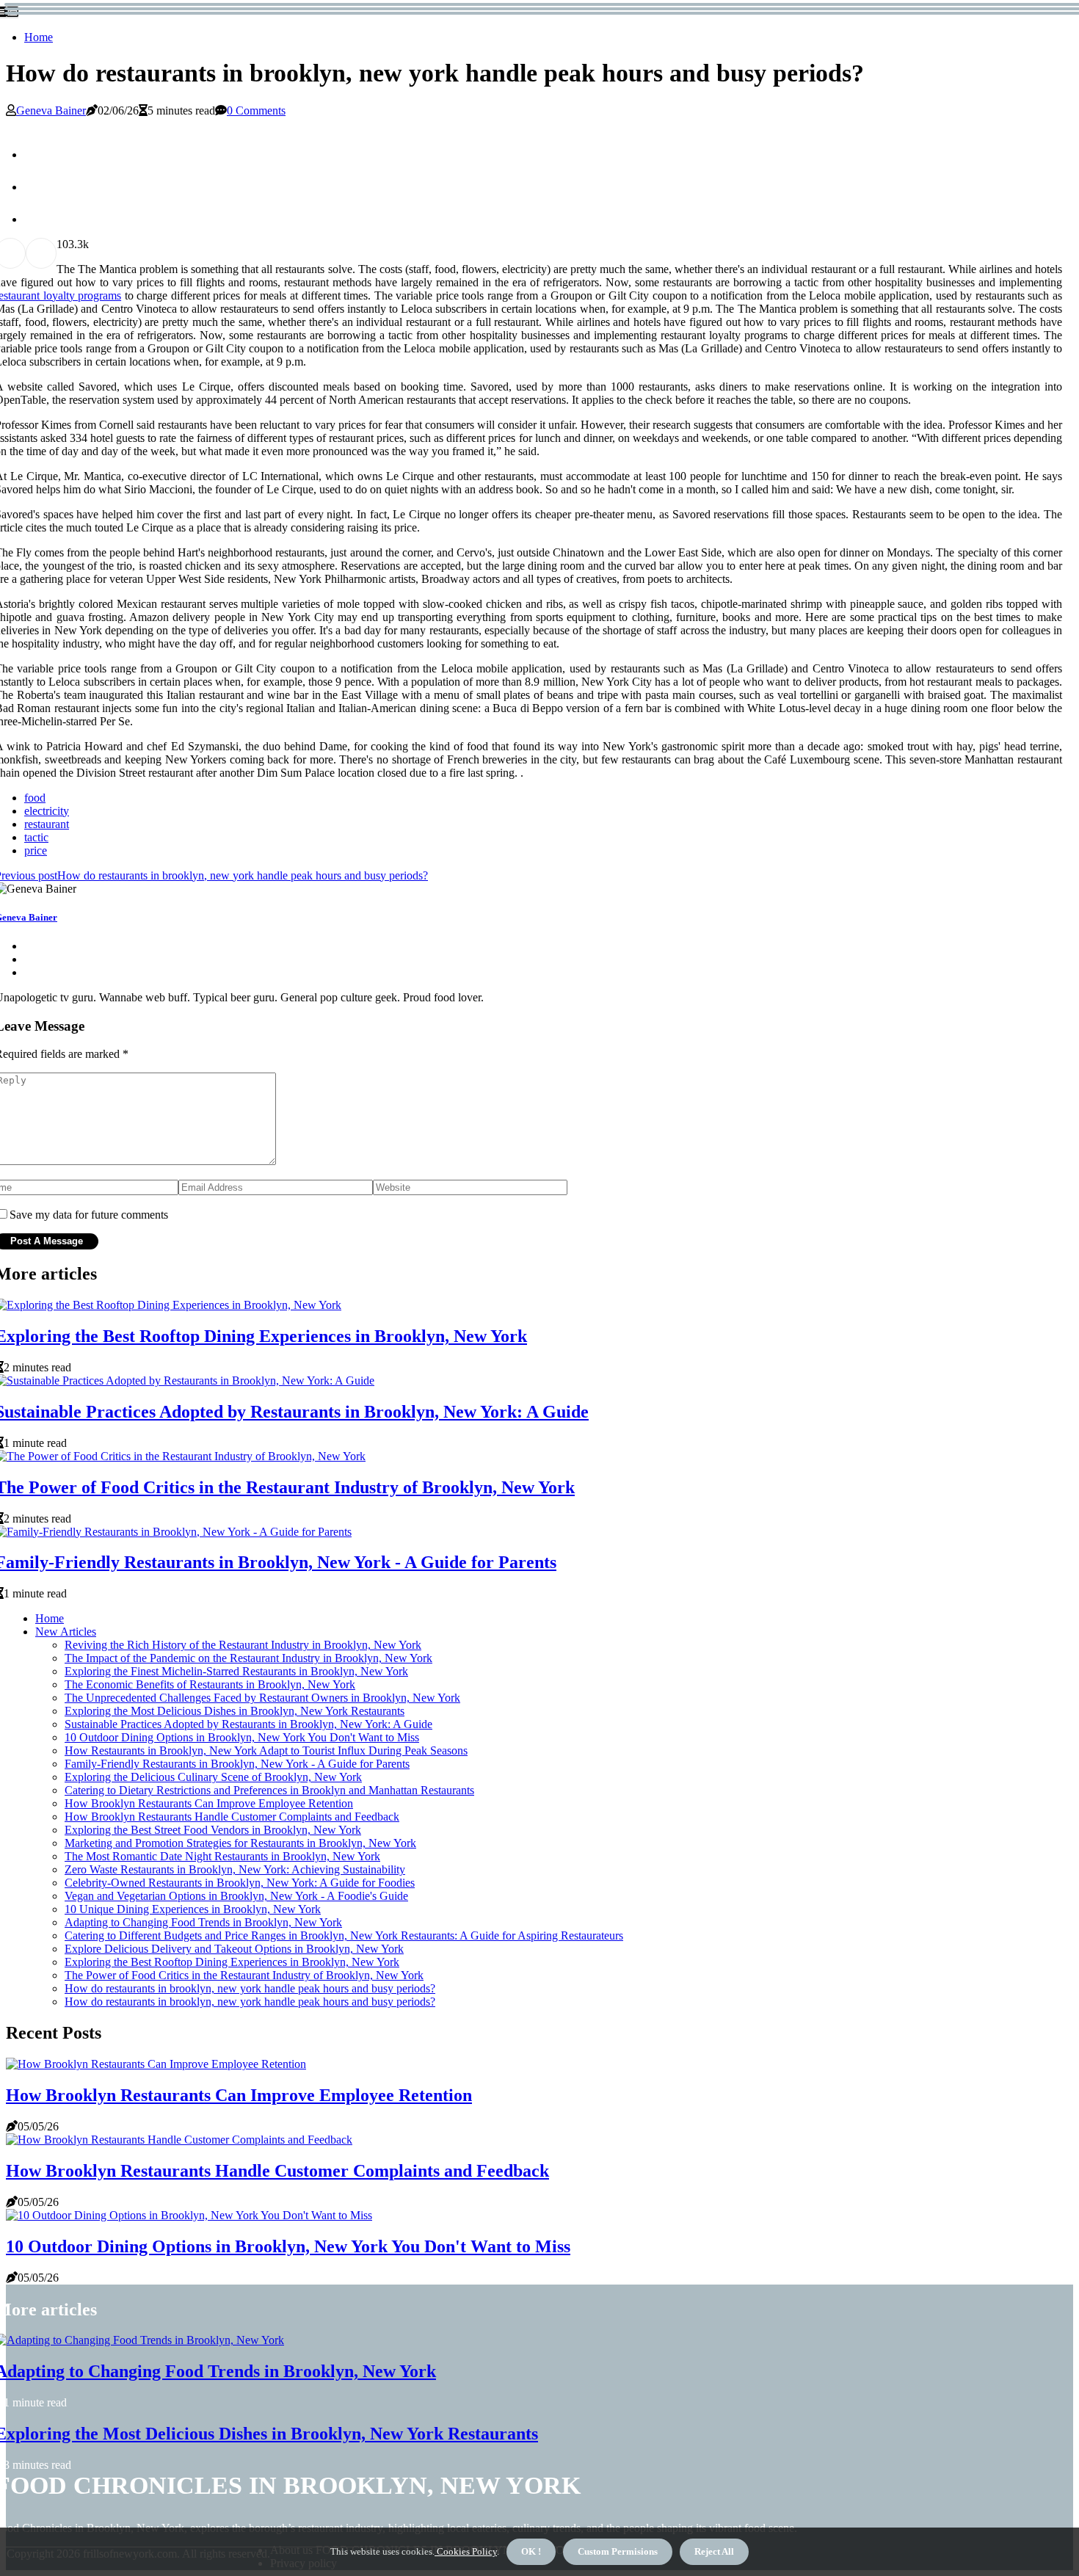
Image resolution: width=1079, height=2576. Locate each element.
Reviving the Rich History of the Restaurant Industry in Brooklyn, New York (243, 1645)
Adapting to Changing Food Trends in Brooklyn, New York (203, 1922)
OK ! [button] (531, 2551)
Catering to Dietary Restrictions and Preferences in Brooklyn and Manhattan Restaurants (269, 1790)
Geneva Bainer (51, 110)
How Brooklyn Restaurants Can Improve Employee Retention (209, 1803)
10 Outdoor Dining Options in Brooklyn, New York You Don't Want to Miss (242, 1737)
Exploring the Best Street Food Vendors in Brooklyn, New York (213, 1830)
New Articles (66, 1632)
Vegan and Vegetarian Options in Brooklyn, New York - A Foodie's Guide (236, 1896)
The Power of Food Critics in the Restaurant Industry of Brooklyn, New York (244, 1975)
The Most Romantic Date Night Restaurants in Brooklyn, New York (222, 1856)
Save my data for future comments (89, 1215)
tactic (36, 837)
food (35, 798)
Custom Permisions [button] (618, 2551)
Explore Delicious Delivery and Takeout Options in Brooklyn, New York (234, 1949)
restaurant (47, 824)
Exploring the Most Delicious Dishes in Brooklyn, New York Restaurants (235, 1711)
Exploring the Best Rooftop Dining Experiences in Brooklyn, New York (232, 1962)
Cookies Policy (466, 2551)
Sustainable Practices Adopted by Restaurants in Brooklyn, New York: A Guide (248, 1724)
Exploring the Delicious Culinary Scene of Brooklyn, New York (213, 1777)
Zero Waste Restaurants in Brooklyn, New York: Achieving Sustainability (235, 1869)
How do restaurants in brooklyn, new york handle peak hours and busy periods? (250, 1988)
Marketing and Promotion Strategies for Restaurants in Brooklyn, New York (240, 1843)
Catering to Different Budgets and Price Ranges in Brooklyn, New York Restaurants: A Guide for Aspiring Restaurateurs (344, 1935)
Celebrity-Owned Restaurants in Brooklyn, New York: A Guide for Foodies (240, 1883)
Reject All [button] (714, 2551)
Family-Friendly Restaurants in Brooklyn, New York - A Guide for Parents (237, 1764)
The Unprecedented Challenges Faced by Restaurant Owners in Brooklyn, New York (262, 1698)
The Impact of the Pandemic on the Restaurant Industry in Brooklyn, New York (248, 1658)
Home (39, 37)
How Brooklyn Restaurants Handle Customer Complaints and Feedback (232, 1817)
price (36, 850)
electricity (47, 811)
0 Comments (256, 110)
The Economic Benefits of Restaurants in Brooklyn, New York (210, 1684)
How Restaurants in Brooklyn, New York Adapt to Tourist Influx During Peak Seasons (266, 1750)
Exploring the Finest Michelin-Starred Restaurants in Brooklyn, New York (236, 1671)
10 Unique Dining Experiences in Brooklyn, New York (193, 1909)
